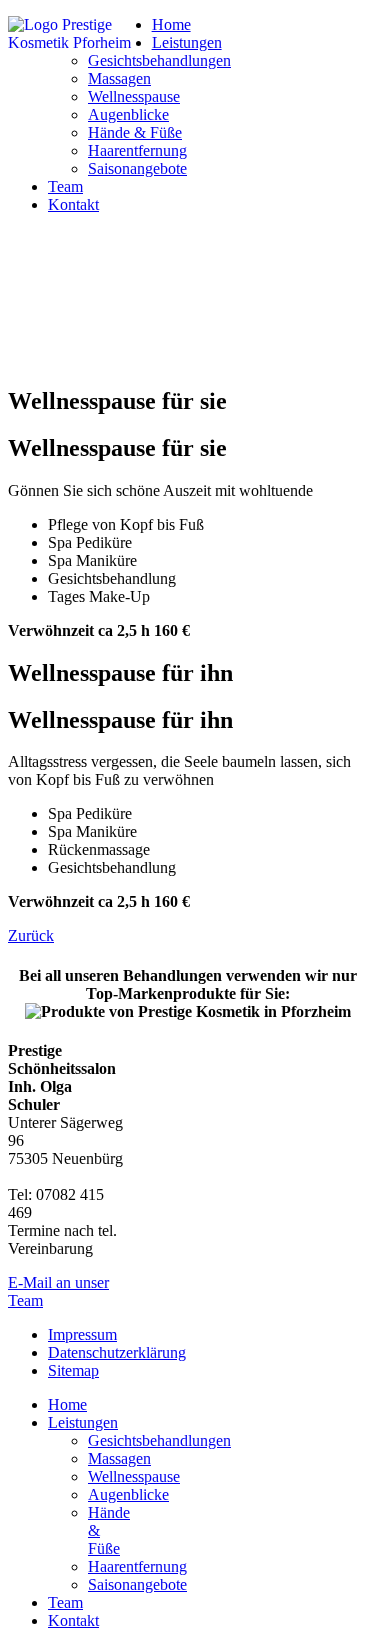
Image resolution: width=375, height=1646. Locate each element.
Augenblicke (128, 114)
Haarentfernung (137, 150)
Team (65, 186)
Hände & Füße (135, 132)
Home (171, 24)
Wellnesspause (134, 96)
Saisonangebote (137, 168)
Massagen (119, 78)
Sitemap (73, 1370)
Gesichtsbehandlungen (159, 60)
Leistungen (187, 42)
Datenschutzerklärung (117, 1352)
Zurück (31, 935)
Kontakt (73, 204)
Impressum (82, 1334)
